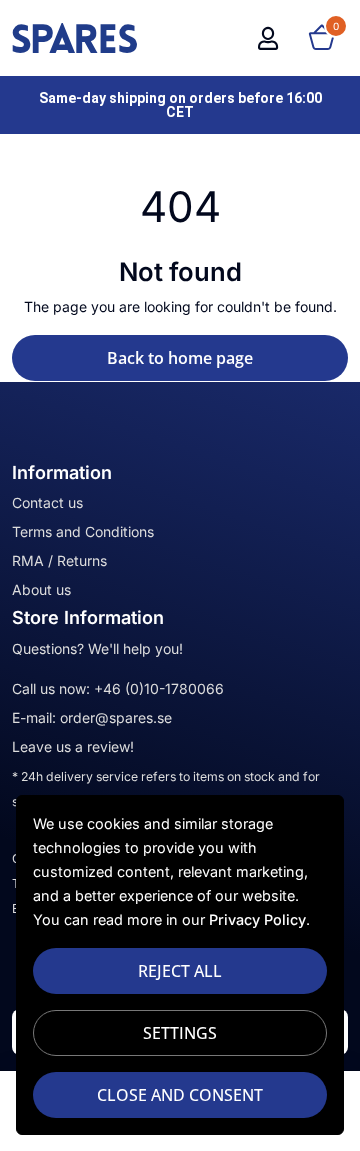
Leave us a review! (73, 746)
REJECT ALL (180, 971)
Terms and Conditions (83, 531)
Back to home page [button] (180, 358)
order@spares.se (116, 717)
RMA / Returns (59, 560)
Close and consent (180, 1095)
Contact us (47, 502)
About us (41, 589)
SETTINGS (180, 1033)
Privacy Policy (257, 919)
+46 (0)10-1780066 (159, 688)
